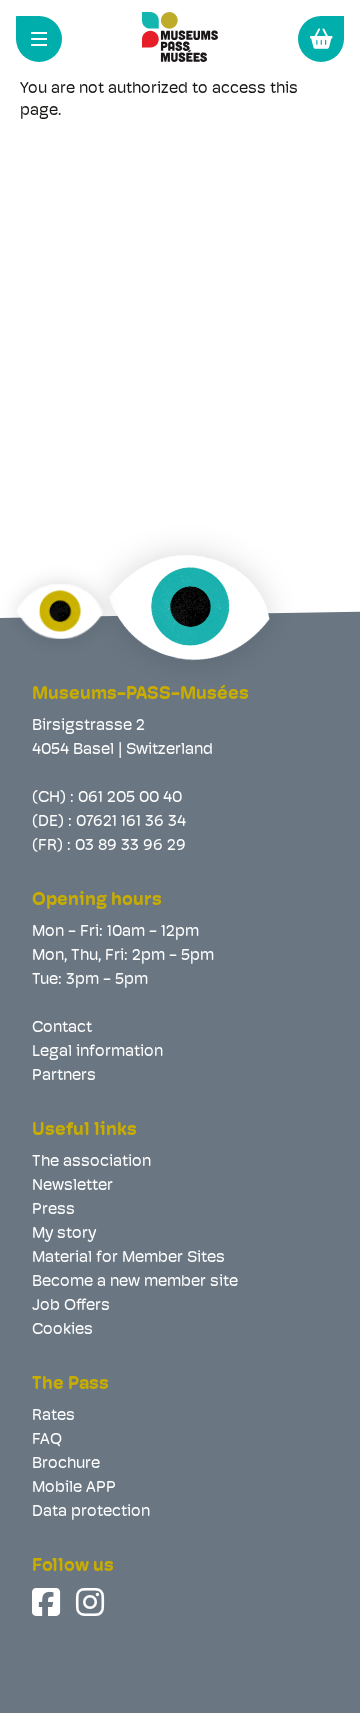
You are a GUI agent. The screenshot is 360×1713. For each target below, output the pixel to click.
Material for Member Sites (128, 1258)
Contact (62, 1028)
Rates (53, 1416)
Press (53, 1210)
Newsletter (72, 1186)
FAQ (47, 1440)
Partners (64, 1076)
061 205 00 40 (130, 798)
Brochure (66, 1464)
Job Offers (71, 1306)
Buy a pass (321, 39)
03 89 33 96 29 (130, 846)
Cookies (62, 1330)
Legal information (97, 1052)
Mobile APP (74, 1488)
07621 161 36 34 (131, 822)
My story (64, 1234)
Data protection (91, 1512)
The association (91, 1162)
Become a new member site (135, 1282)
